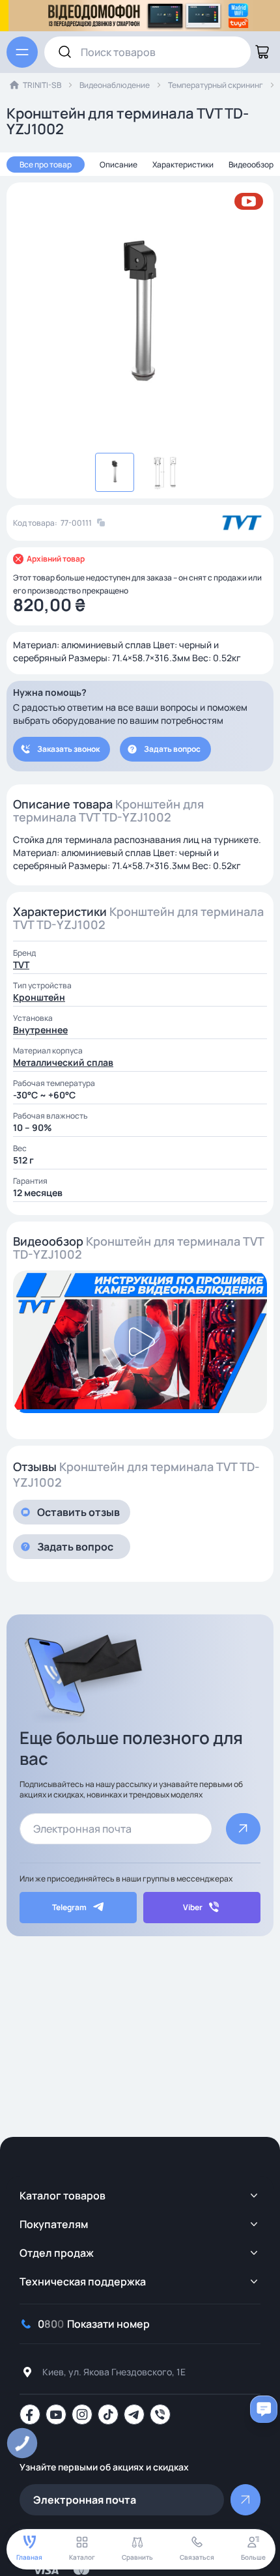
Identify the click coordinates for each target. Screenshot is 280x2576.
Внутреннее (40, 1030)
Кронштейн (39, 997)
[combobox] (147, 52)
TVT (21, 965)
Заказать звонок (68, 749)
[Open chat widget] (264, 2409)
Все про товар (46, 165)
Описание (119, 165)
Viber (193, 1907)
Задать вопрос (172, 749)
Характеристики (183, 165)
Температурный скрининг (216, 85)
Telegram (69, 1907)
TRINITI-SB (42, 85)
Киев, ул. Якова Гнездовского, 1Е (114, 2372)
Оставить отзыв (78, 1512)
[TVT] (242, 523)
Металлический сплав (63, 1062)
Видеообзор (251, 165)
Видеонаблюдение (115, 85)
